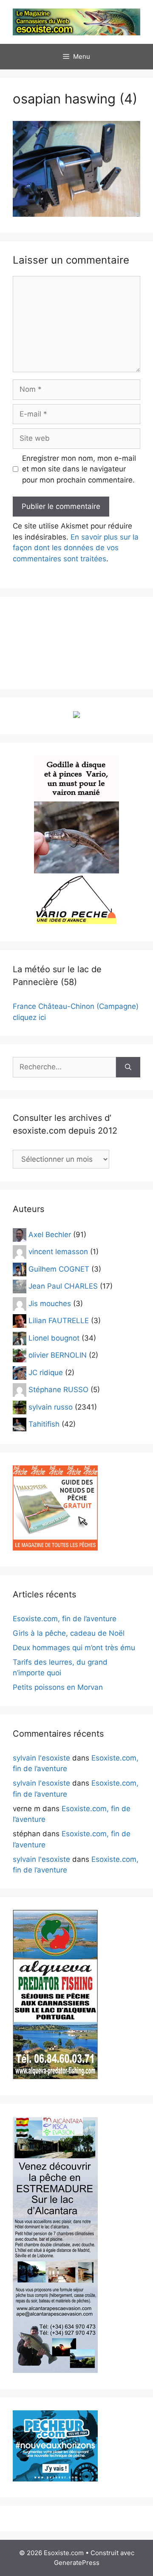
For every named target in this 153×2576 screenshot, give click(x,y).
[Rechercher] (128, 1067)
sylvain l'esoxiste (41, 1758)
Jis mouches (50, 1303)
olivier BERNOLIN (58, 1355)
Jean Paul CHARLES (63, 1286)
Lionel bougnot (54, 1338)
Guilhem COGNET (59, 1269)
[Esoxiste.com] (76, 21)
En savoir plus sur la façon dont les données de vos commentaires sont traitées (76, 548)
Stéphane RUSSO (58, 1390)
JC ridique (46, 1372)
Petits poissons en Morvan (58, 1687)
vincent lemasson (58, 1252)
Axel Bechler (50, 1234)
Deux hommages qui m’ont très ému (74, 1648)
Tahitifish (44, 1424)
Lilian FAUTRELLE (59, 1321)
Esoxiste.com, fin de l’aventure (65, 1619)
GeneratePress (77, 2563)
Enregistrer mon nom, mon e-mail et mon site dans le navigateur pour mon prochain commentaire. (79, 469)
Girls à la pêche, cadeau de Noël (69, 1633)
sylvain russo (51, 1407)
